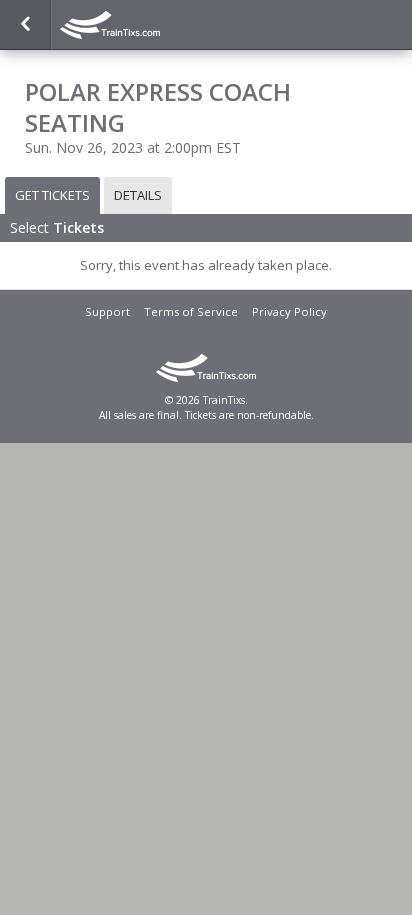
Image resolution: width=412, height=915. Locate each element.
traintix (160, 25)
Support (107, 311)
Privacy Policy (289, 311)
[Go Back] (25, 25)
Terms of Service (191, 311)
